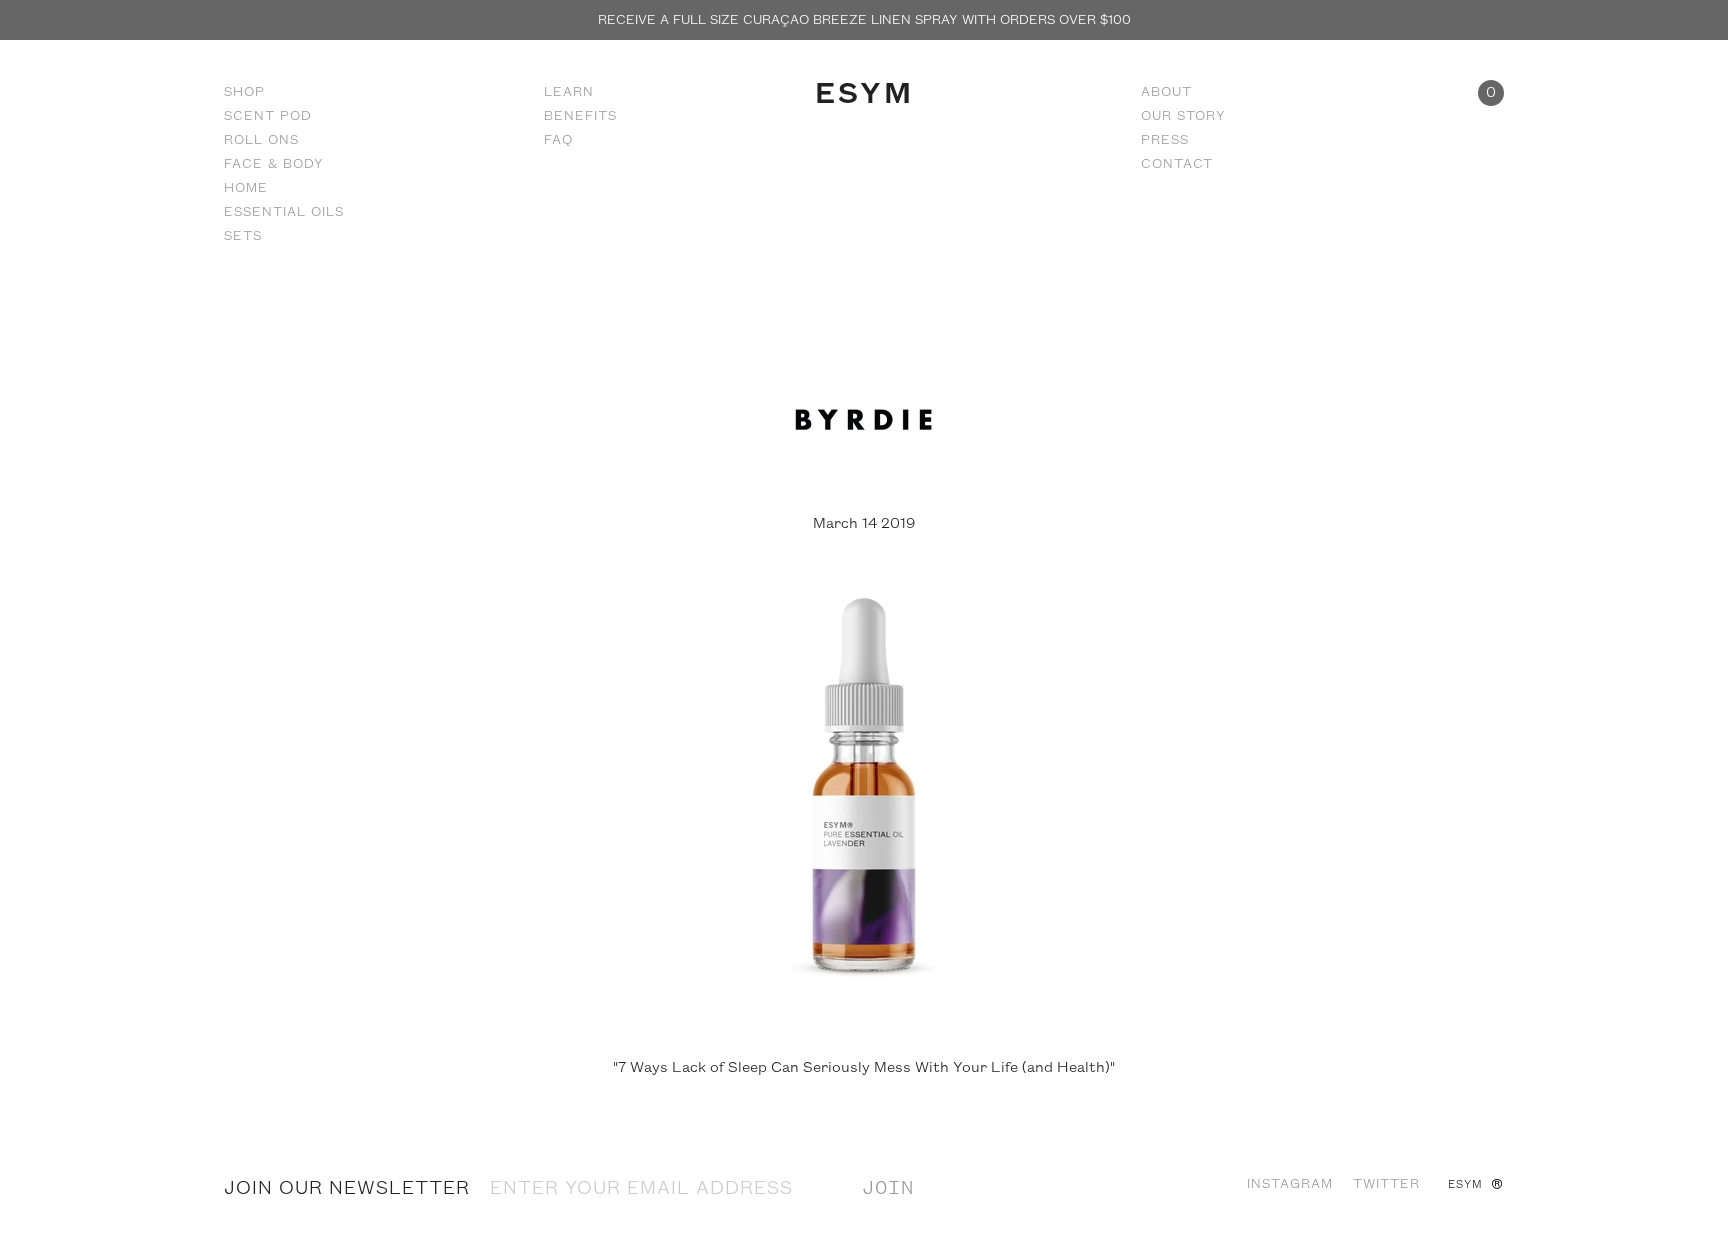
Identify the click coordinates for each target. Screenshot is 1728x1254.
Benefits (580, 116)
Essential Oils (284, 212)
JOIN (888, 1189)
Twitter (1386, 1184)
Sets (243, 236)
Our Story (1183, 116)
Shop (244, 92)
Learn (569, 92)
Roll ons (261, 140)
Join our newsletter (347, 1189)
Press (1165, 140)
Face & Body (274, 164)
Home (246, 188)
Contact (1177, 164)
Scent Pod (268, 116)
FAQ (558, 140)
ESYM (864, 94)
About (1166, 92)
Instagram (1290, 1184)
